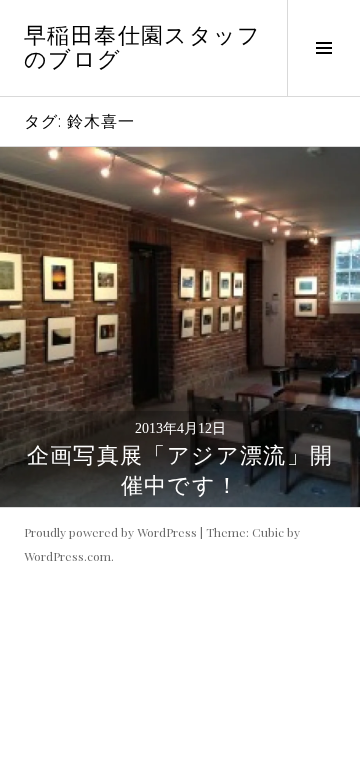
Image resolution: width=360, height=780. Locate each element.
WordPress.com (67, 556)
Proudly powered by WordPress (110, 532)
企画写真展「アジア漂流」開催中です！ (180, 470)
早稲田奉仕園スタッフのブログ (143, 47)
